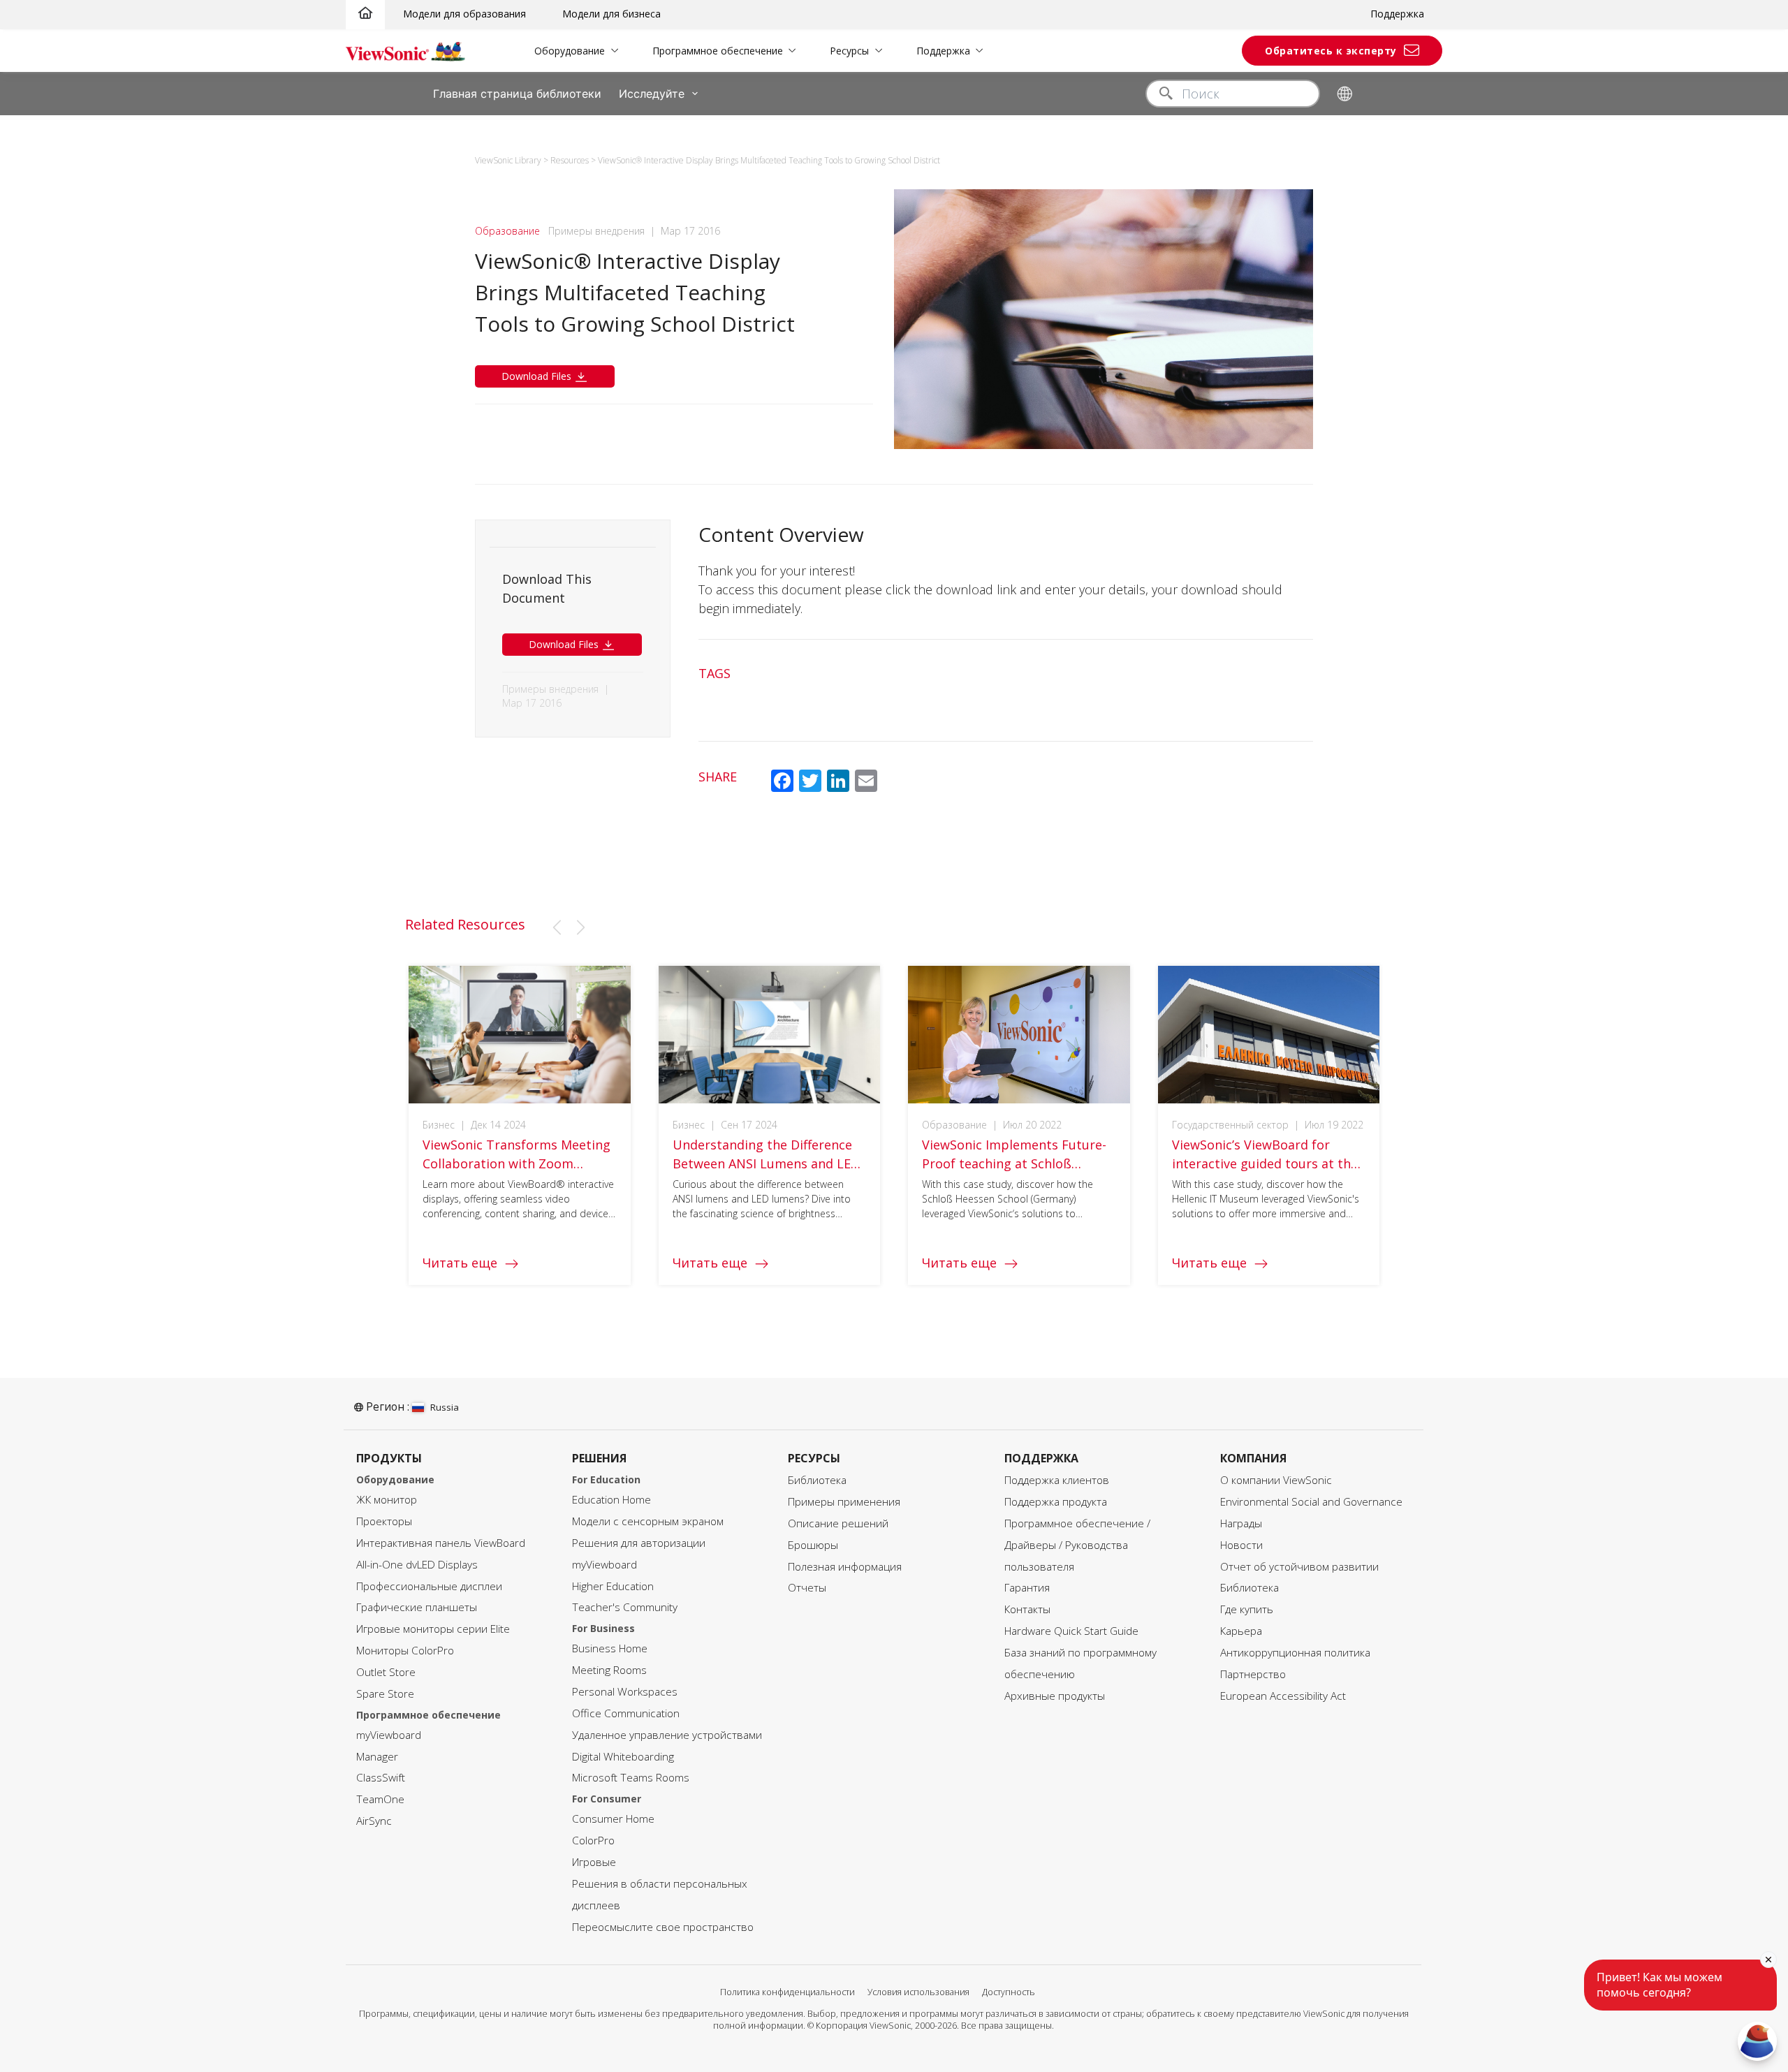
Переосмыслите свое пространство (663, 1927)
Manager (377, 1757)
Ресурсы (849, 51)
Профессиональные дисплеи (429, 1586)
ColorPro (593, 1840)
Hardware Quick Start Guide (1071, 1631)
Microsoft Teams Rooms (631, 1778)
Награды (1241, 1523)
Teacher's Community (625, 1607)
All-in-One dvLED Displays (417, 1565)
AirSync (374, 1821)
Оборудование (570, 51)
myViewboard (389, 1735)
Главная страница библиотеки (517, 94)
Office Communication (626, 1713)
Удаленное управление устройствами (667, 1735)
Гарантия (1027, 1588)
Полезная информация (845, 1567)
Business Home (610, 1648)
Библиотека (817, 1480)
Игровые (594, 1862)
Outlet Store (386, 1672)
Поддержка (1397, 14)
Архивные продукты (1055, 1696)
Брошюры (813, 1545)
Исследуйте (652, 94)
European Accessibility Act (1283, 1696)
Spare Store (385, 1694)
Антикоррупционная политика (1295, 1653)
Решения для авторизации (639, 1543)
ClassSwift (381, 1778)
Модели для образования (464, 14)
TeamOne (380, 1799)
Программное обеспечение (718, 51)
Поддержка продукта (1056, 1502)
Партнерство (1253, 1674)
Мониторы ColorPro (405, 1651)
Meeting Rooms (609, 1670)
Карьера (1241, 1631)
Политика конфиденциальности (787, 1992)
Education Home (611, 1500)
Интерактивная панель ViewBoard (441, 1543)
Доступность (1009, 1992)
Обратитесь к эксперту (1331, 51)
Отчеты (807, 1588)
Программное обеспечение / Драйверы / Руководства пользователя (1077, 1545)
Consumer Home (613, 1819)
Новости (1241, 1545)
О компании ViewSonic (1276, 1480)
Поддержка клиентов (1057, 1480)
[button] (557, 927)
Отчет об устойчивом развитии (1299, 1567)
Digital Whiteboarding (623, 1757)
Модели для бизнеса (611, 14)
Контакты (1027, 1609)
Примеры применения (844, 1502)
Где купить (1247, 1609)
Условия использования (918, 1992)
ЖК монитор (387, 1500)
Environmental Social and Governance (1311, 1502)
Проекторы (384, 1521)
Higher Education (613, 1586)
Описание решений (838, 1523)
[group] (520, 1125)
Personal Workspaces (625, 1692)
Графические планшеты (417, 1607)
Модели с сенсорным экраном (648, 1521)
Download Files (538, 376)
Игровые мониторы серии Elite (433, 1629)
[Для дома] (365, 14)
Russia (445, 1407)
